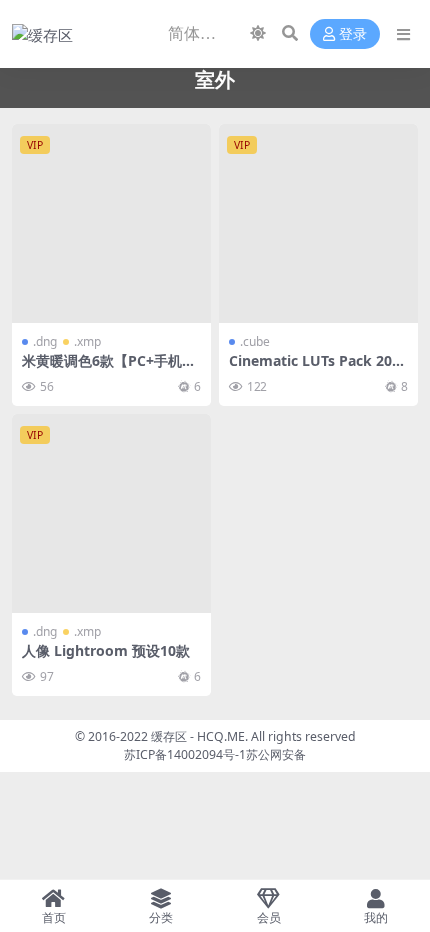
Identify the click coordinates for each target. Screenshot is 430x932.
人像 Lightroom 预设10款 (106, 650)
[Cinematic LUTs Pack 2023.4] (318, 223)
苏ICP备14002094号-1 (185, 754)
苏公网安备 (276, 754)
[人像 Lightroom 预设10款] (111, 513)
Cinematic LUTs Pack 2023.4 (314, 369)
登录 (353, 34)
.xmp (87, 341)
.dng (45, 341)
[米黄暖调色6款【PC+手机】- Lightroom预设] (111, 223)
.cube (255, 341)
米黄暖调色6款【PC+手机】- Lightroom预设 (111, 369)
